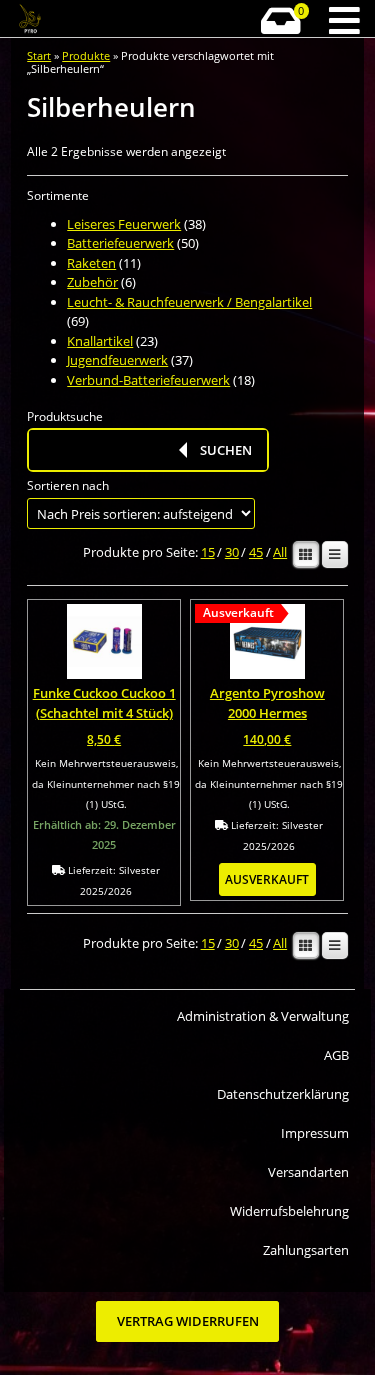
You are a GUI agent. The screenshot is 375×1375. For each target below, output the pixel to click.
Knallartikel (100, 341)
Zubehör (92, 282)
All (280, 553)
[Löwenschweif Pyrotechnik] (69, 19)
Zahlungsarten (305, 1250)
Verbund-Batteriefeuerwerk (148, 380)
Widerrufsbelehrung (289, 1211)
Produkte (86, 55)
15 (208, 553)
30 (232, 553)
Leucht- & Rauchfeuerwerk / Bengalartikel (189, 302)
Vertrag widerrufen (188, 1322)
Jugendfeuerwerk (117, 360)
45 (256, 553)
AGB (336, 1055)
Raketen (91, 263)
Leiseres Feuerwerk (124, 224)
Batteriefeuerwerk (120, 243)
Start (39, 55)
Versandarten (308, 1172)
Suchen (226, 450)
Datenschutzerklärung (282, 1094)
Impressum (314, 1133)
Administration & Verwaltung (262, 1016)
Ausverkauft (267, 879)
